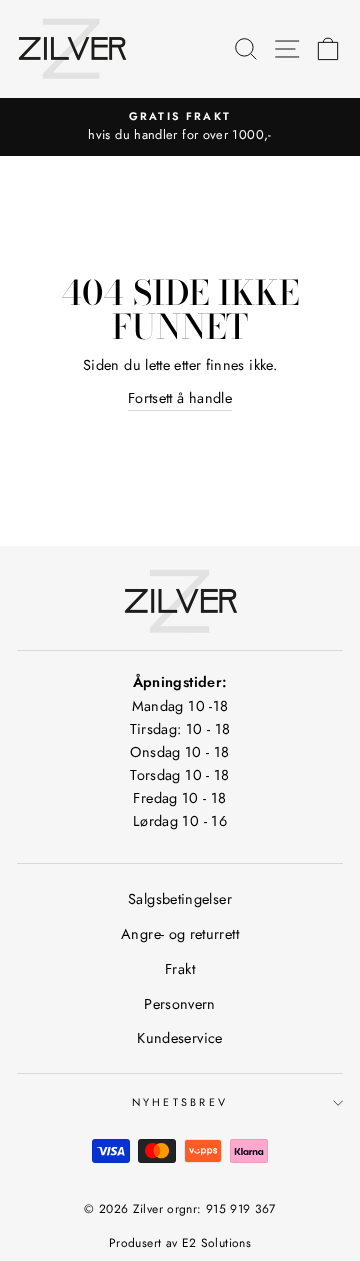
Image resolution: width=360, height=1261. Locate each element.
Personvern (180, 1004)
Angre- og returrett (180, 934)
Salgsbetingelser (180, 899)
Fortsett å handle (180, 398)
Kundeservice (179, 1038)
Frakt (180, 969)
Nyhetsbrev (180, 1102)
